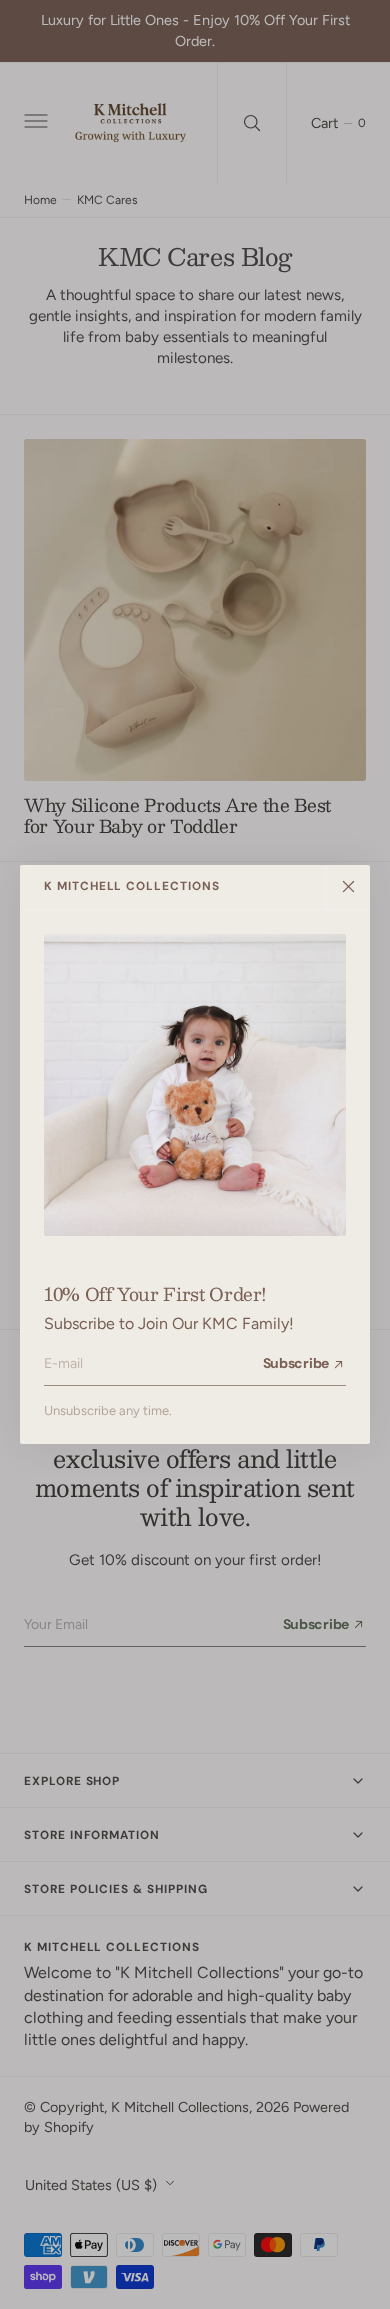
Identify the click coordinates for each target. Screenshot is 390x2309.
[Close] (348, 887)
